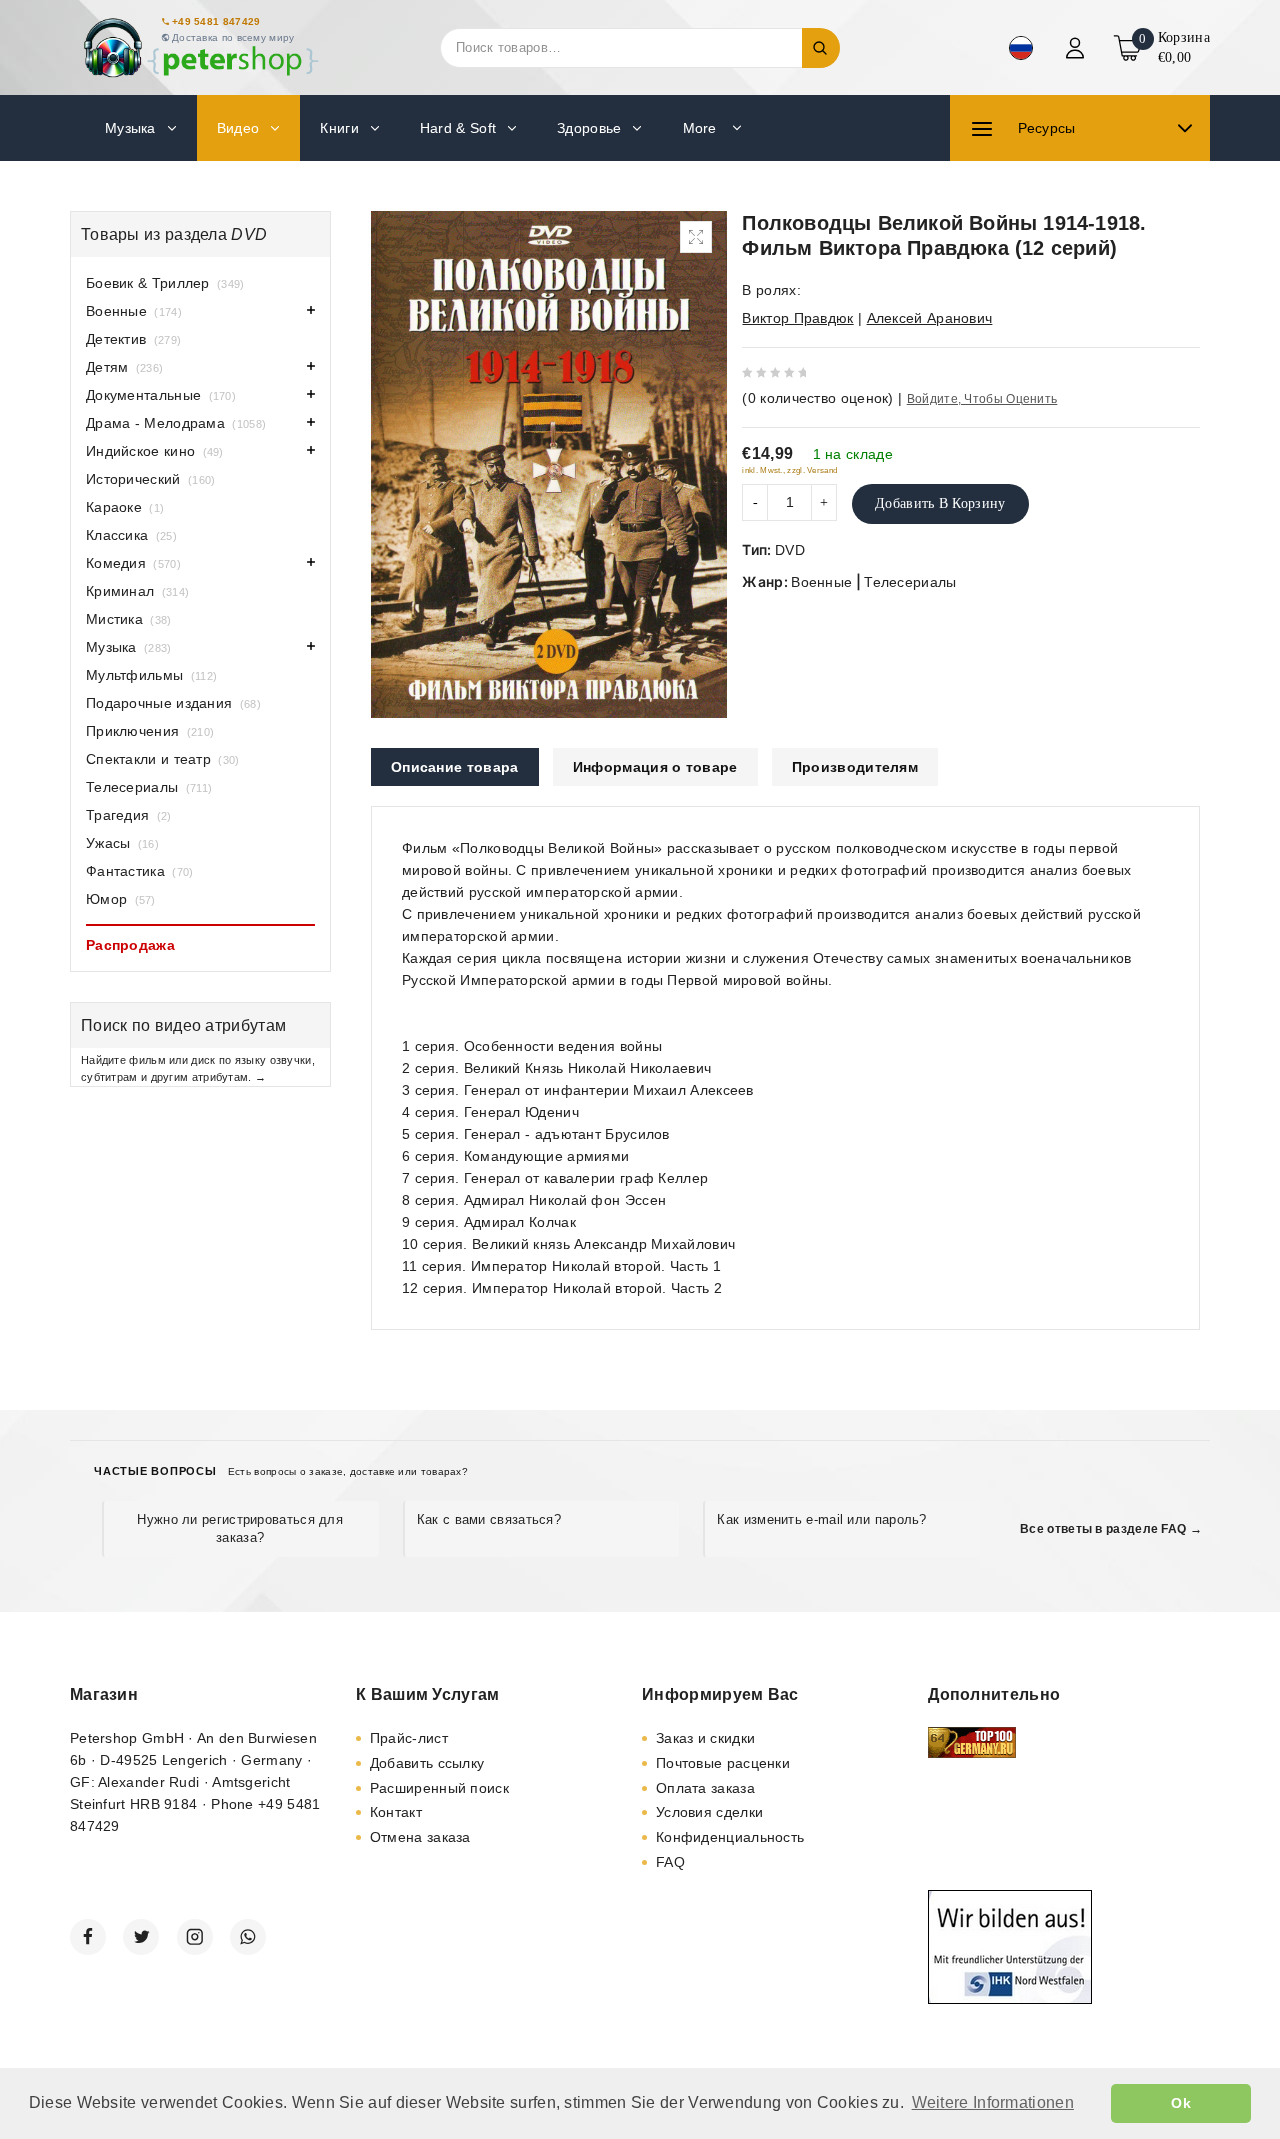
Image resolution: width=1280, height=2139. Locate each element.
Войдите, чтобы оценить (982, 399)
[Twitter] (141, 1937)
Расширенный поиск (439, 1788)
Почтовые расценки (723, 1763)
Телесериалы (910, 582)
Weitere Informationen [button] (993, 2102)
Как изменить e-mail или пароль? (821, 1519)
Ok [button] (1181, 2103)
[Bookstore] (200, 47)
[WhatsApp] (248, 1937)
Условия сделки (709, 1812)
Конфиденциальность (730, 1837)
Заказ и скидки (705, 1738)
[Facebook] (88, 1937)
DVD (790, 550)
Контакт (396, 1812)
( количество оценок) (817, 398)
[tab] (455, 767)
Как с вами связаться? (489, 1519)
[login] (1077, 48)
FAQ (670, 1862)
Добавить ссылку (427, 1763)
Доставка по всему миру (233, 37)
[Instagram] (195, 1937)
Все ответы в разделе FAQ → (1111, 1529)
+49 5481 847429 (216, 21)
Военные (821, 582)
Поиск (821, 48)
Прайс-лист (409, 1738)
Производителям (855, 767)
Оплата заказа (705, 1788)
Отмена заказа (420, 1837)
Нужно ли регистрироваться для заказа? (240, 1528)
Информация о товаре (655, 767)
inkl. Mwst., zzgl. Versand (789, 470)
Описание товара (455, 767)
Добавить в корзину (940, 503)
